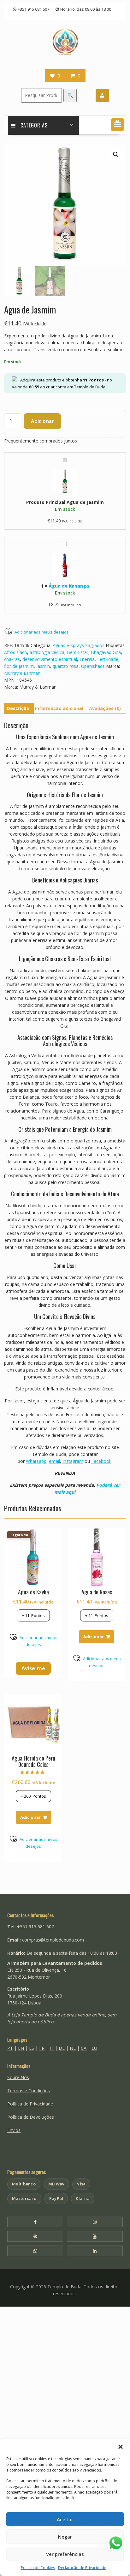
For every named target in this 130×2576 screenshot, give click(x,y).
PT (10, 2048)
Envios (14, 2130)
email (54, 1461)
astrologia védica (47, 652)
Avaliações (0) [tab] (105, 708)
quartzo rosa (65, 666)
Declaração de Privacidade (82, 2568)
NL (73, 2048)
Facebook (101, 1461)
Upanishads (93, 666)
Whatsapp (36, 1461)
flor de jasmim (19, 666)
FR (42, 2048)
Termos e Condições (29, 2091)
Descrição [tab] (18, 708)
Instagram (73, 1461)
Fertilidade (108, 659)
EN (21, 2048)
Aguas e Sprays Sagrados (79, 645)
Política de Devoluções (31, 2117)
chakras (12, 659)
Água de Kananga (69, 586)
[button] (121, 2447)
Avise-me (33, 1668)
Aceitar (65, 2519)
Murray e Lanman (22, 673)
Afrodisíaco (16, 652)
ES (32, 2048)
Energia (87, 659)
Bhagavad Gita (106, 652)
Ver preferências (65, 2554)
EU (94, 2048)
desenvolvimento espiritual (50, 659)
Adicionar (42, 421)
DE (62, 2048)
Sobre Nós (18, 2077)
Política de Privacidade (30, 2104)
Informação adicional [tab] (59, 708)
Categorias (34, 125)
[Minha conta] (102, 95)
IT (52, 2048)
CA (84, 2048)
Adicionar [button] (94, 1637)
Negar (65, 2537)
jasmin (43, 666)
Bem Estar (78, 652)
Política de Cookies (38, 2568)
